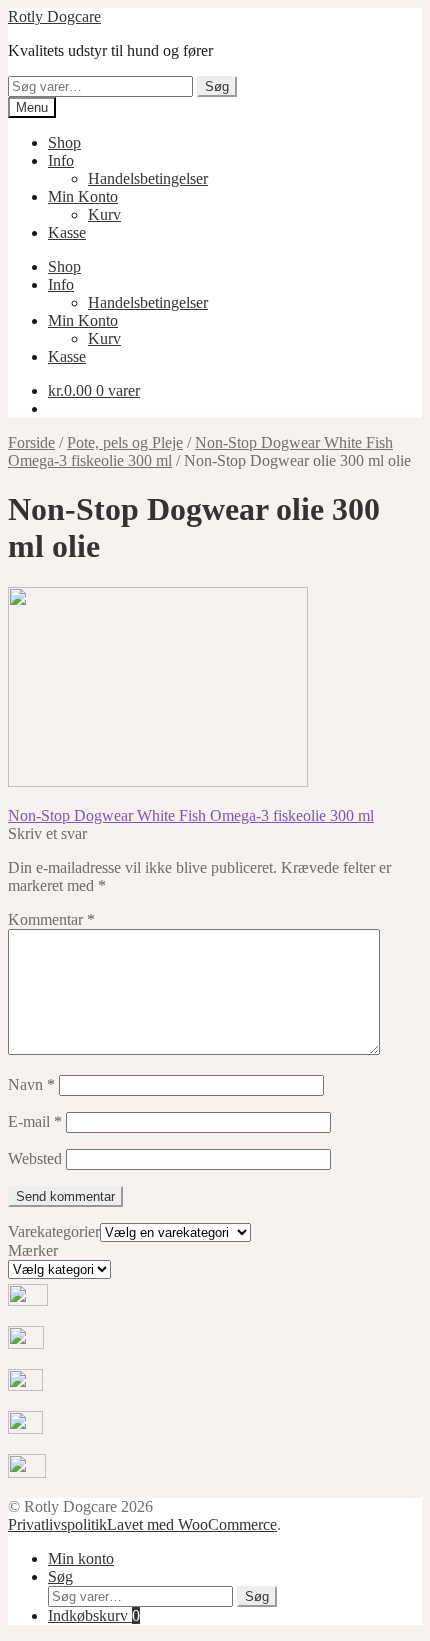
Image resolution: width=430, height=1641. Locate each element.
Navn (31, 1084)
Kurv (104, 214)
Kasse (67, 232)
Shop (64, 142)
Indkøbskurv (94, 1615)
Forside (31, 442)
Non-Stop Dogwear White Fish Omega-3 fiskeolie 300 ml (191, 815)
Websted (35, 1158)
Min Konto (83, 196)
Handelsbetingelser (148, 178)
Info (61, 160)
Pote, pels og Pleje (125, 442)
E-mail (35, 1121)
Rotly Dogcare (54, 16)
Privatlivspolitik (57, 1524)
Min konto (81, 1558)
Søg (217, 86)
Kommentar (51, 919)
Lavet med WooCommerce (192, 1524)
